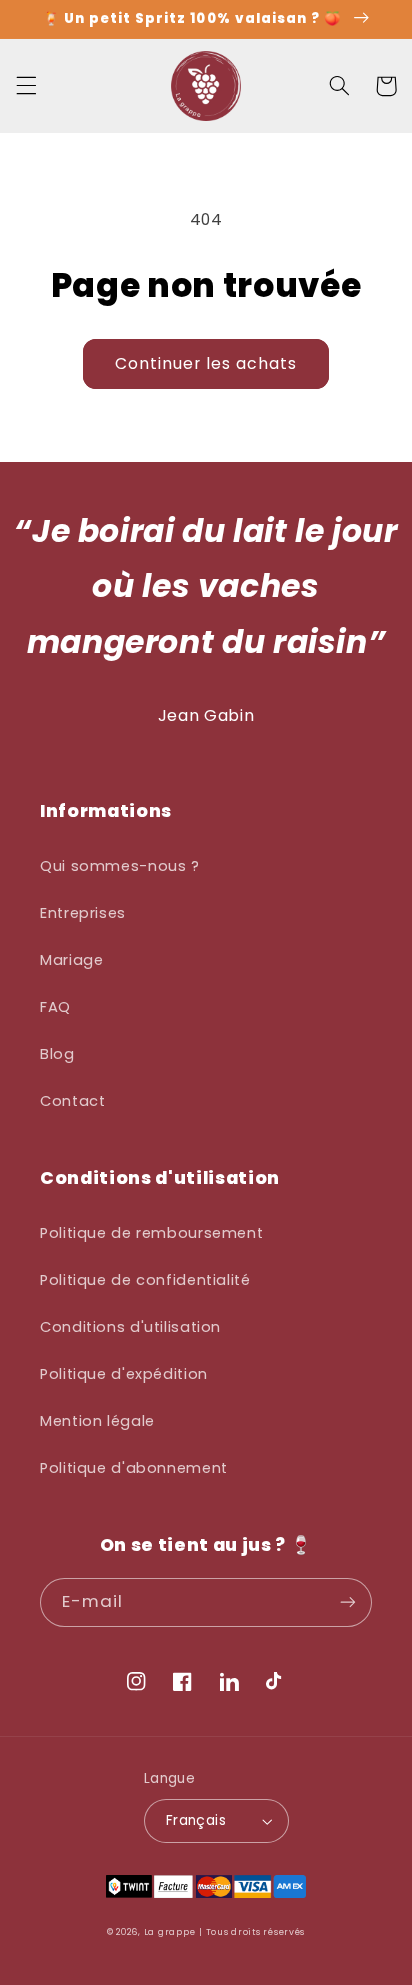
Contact (72, 1101)
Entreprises (83, 913)
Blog (57, 1054)
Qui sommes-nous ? (120, 866)
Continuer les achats (206, 363)
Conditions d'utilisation (130, 1327)
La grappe (170, 1932)
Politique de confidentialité (145, 1280)
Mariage (71, 960)
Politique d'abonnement (134, 1468)
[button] (26, 86)
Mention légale (97, 1421)
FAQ (55, 1007)
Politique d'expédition (124, 1374)
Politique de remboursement (151, 1233)
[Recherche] (339, 86)
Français (196, 1820)
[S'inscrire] (348, 1602)
